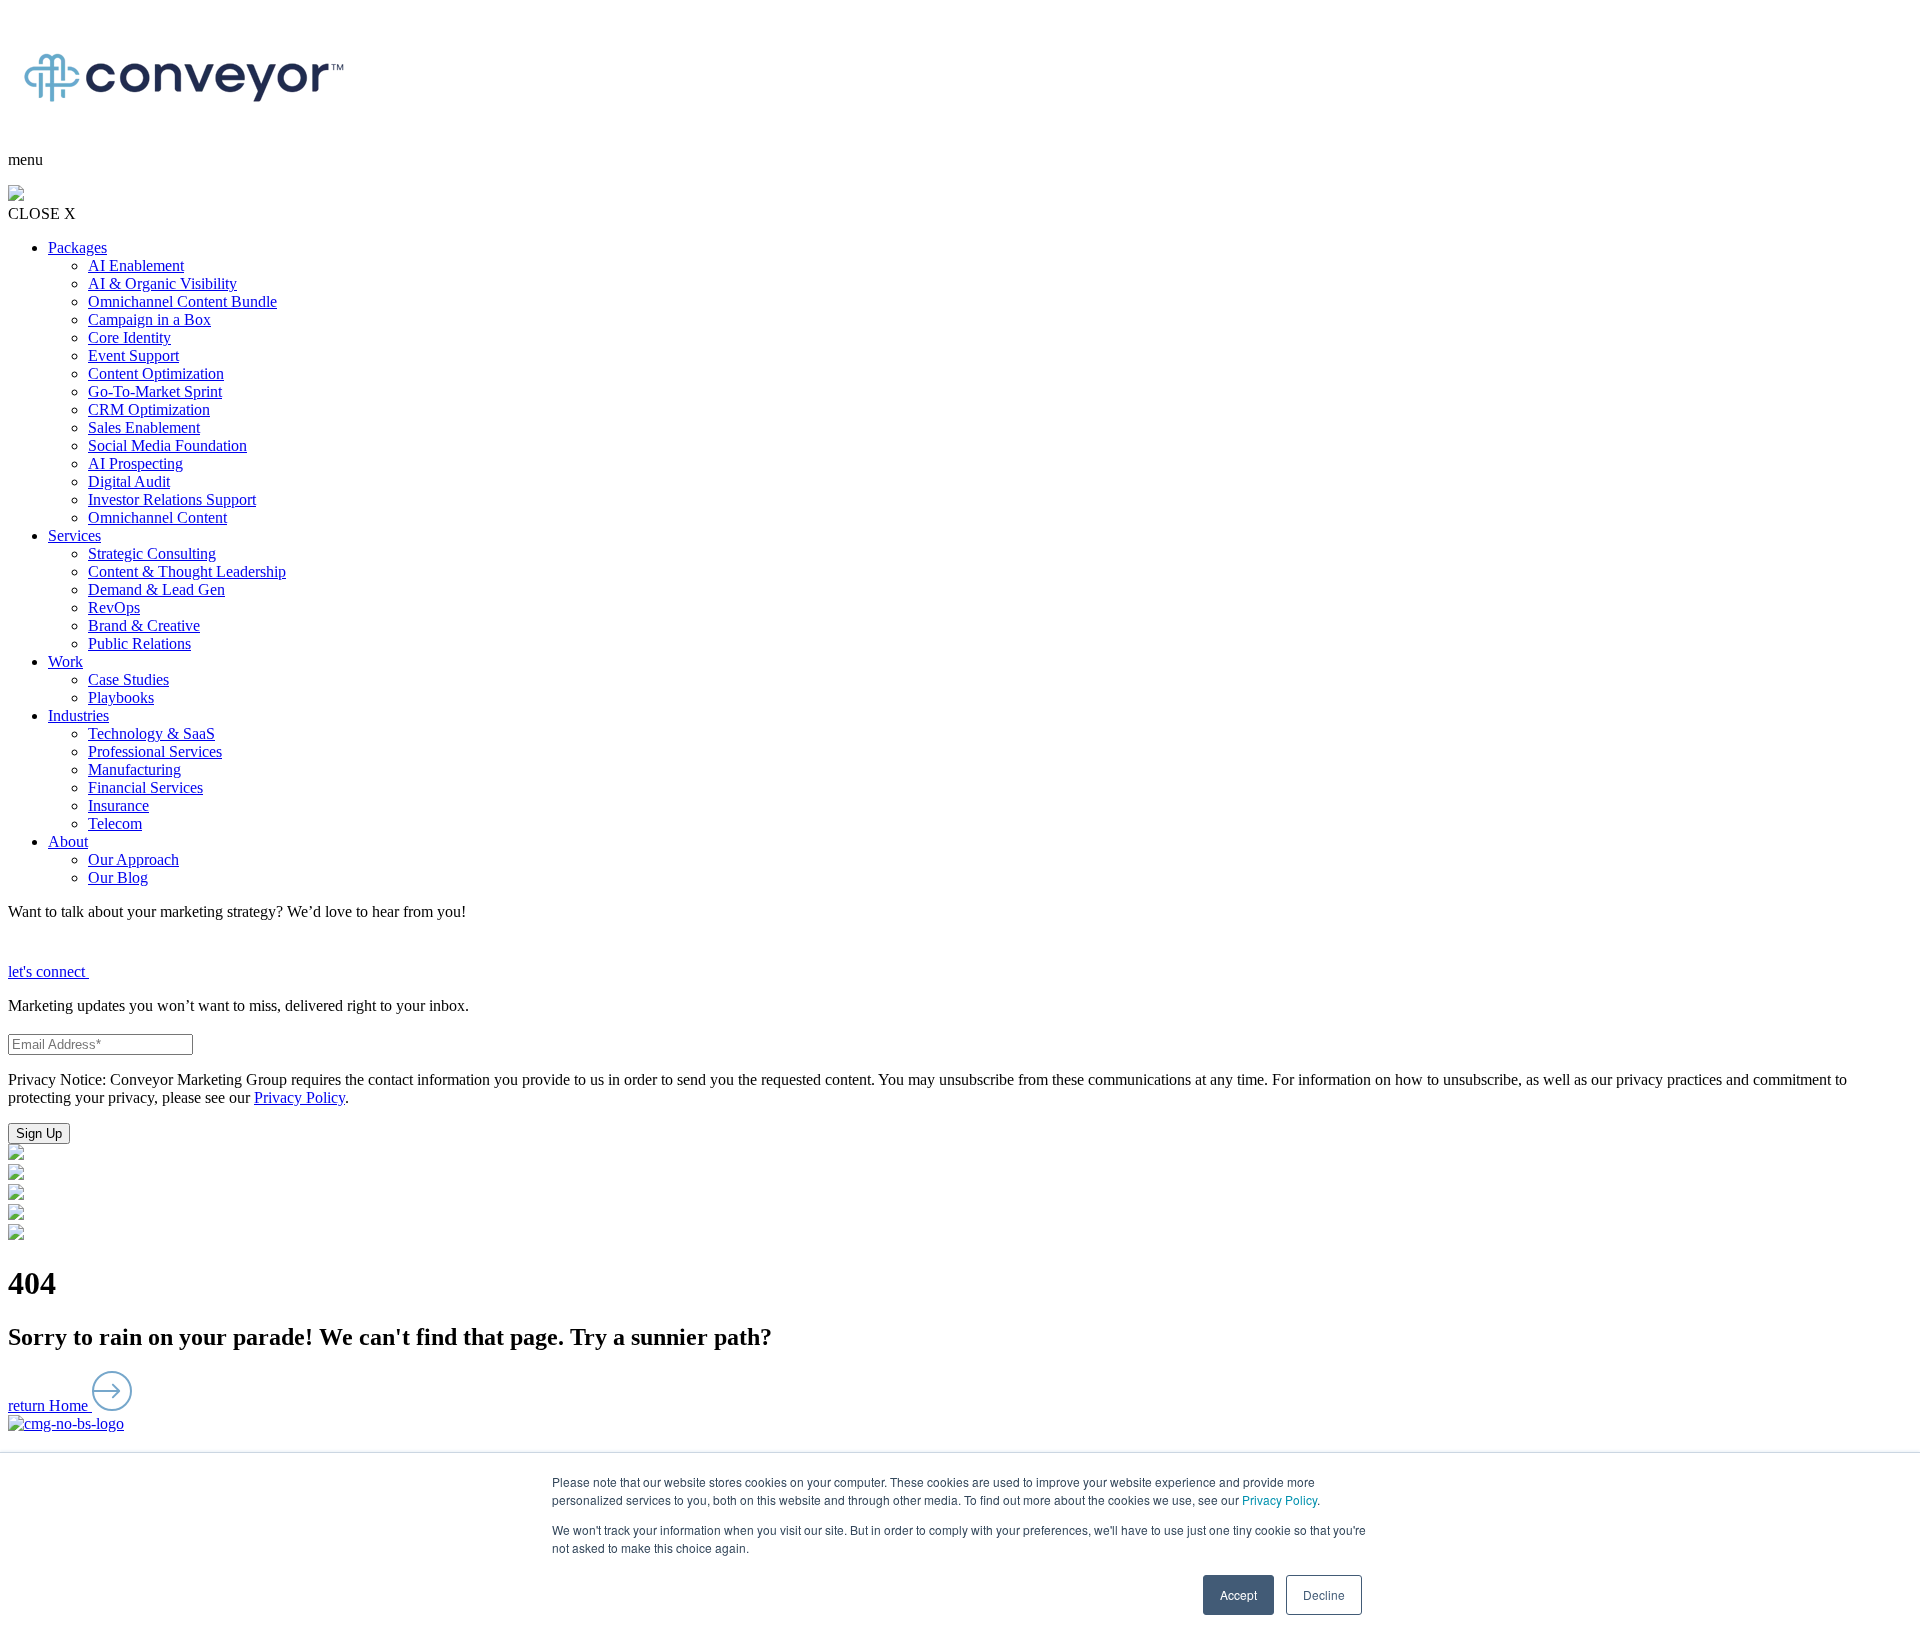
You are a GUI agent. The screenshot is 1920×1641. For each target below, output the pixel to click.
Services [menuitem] (74, 535)
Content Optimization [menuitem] (156, 373)
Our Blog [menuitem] (118, 877)
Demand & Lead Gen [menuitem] (156, 589)
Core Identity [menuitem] (129, 337)
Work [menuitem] (65, 661)
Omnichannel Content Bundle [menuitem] (182, 301)
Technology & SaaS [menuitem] (151, 733)
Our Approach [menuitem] (133, 859)
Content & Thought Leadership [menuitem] (187, 571)
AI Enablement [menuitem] (136, 265)
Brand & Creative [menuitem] (144, 625)
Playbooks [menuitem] (121, 697)
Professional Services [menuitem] (155, 751)
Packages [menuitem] (77, 247)
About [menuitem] (68, 841)
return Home (50, 1405)
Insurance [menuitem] (118, 805)
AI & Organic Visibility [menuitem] (162, 283)
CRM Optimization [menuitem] (149, 409)
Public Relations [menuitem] (139, 643)
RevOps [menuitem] (114, 607)
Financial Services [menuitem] (145, 787)
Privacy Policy (1279, 1499)
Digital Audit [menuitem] (129, 481)
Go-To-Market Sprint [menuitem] (155, 391)
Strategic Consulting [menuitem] (152, 553)
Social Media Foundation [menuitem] (167, 445)
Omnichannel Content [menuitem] (157, 517)
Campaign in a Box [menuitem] (149, 319)
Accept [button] (1238, 1594)
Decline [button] (1324, 1594)
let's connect (48, 971)
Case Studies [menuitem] (128, 679)
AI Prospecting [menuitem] (135, 463)
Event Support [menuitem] (133, 355)
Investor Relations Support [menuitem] (172, 499)
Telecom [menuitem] (115, 823)
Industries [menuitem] (78, 715)
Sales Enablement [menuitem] (144, 427)
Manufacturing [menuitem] (134, 769)
